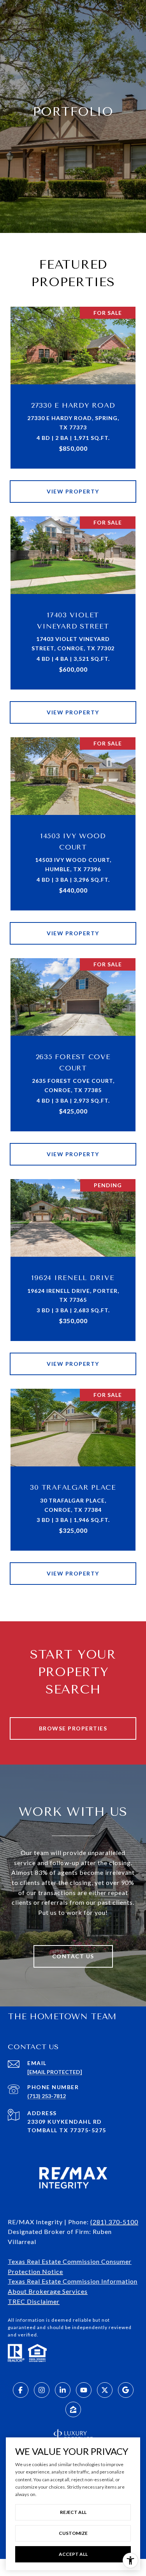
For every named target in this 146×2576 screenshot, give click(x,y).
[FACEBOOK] (21, 2390)
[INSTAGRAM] (42, 2390)
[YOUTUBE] (84, 2390)
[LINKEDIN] (63, 2390)
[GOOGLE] (126, 2390)
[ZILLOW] (73, 2409)
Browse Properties (73, 1728)
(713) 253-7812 (47, 2096)
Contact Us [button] (73, 1956)
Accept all (73, 2554)
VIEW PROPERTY (73, 491)
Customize (73, 2533)
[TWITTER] (105, 2390)
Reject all (73, 2512)
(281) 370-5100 (114, 2222)
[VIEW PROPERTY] (73, 485)
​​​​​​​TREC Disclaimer (34, 2301)
